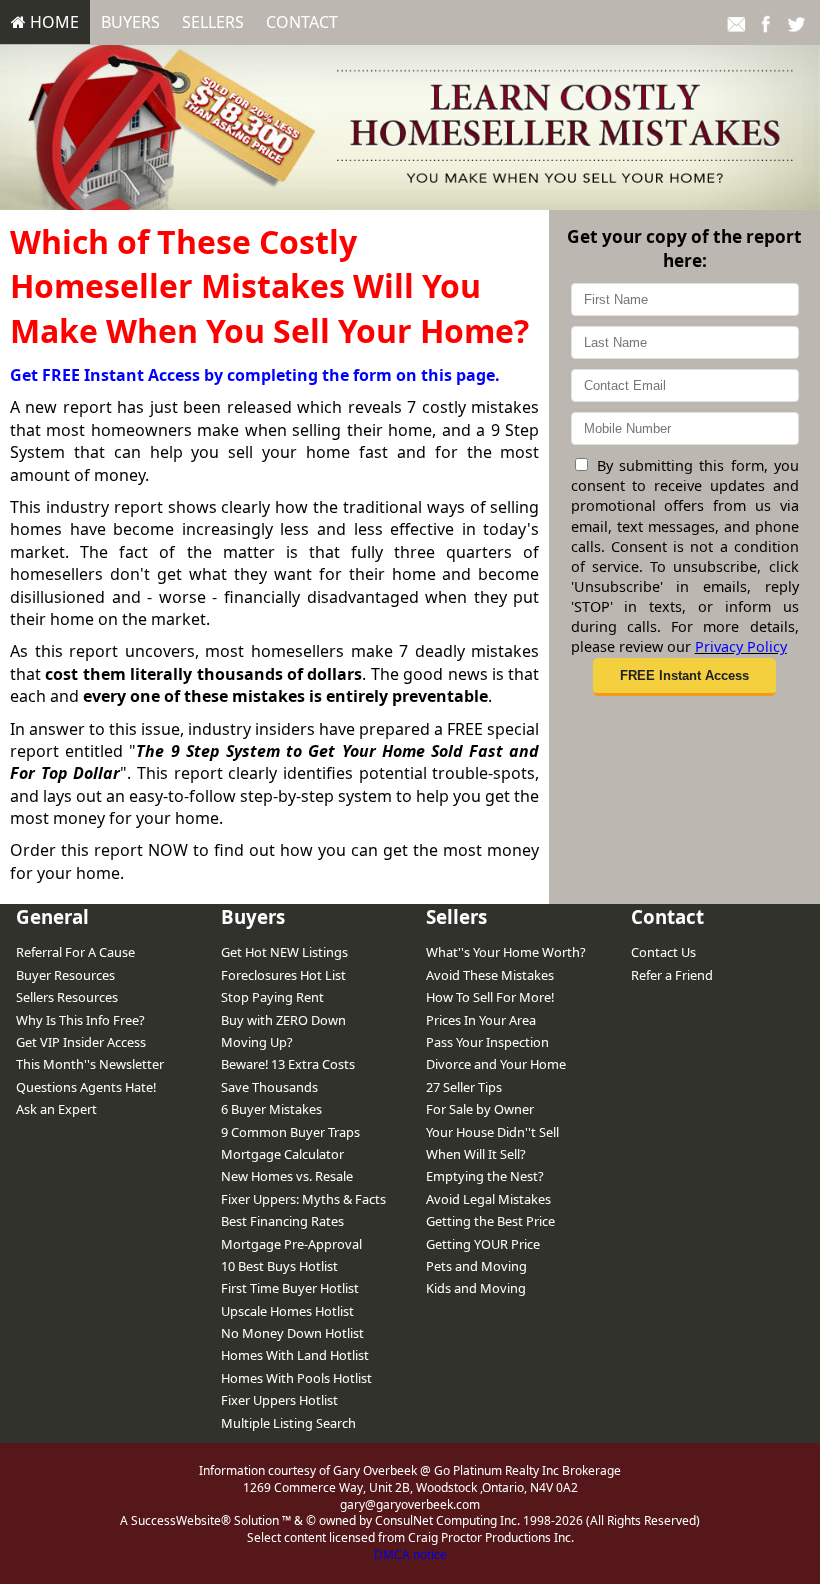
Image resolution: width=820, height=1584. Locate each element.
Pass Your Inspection (487, 1042)
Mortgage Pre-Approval (291, 1244)
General (52, 916)
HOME (52, 22)
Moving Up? (257, 1042)
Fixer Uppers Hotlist (279, 1400)
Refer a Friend (672, 975)
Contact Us (663, 952)
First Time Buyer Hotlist (290, 1288)
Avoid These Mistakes (490, 975)
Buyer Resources (65, 975)
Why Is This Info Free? (80, 1020)
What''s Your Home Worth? (506, 952)
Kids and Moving (476, 1288)
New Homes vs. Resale (287, 1176)
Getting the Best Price (490, 1221)
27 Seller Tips (464, 1087)
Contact (302, 22)
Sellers (213, 22)
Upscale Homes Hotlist (287, 1311)
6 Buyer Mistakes (271, 1109)
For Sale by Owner (480, 1109)
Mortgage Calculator (282, 1154)
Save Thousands (269, 1087)
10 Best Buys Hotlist (279, 1266)
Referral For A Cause (75, 952)
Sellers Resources (67, 997)
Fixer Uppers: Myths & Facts (303, 1199)
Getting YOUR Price (483, 1244)
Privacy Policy (741, 646)
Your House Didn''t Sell (492, 1132)
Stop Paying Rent (272, 997)
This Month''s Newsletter (90, 1064)
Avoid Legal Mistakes (488, 1199)
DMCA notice (410, 1554)
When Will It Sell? (476, 1154)
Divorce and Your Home (496, 1064)
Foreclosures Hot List (283, 975)
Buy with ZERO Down (283, 1020)
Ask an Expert (56, 1109)
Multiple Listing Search (288, 1423)
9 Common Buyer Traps (290, 1132)
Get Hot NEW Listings (284, 952)
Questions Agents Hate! (86, 1087)
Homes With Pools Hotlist (296, 1378)
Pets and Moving (476, 1266)
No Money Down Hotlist (292, 1333)
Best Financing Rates (282, 1221)
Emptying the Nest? (485, 1176)
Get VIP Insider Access (81, 1042)
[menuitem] (45, 22)
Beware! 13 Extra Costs (288, 1064)
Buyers (130, 22)
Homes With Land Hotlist (295, 1355)
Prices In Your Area (481, 1020)
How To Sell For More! (490, 997)
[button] (684, 677)
